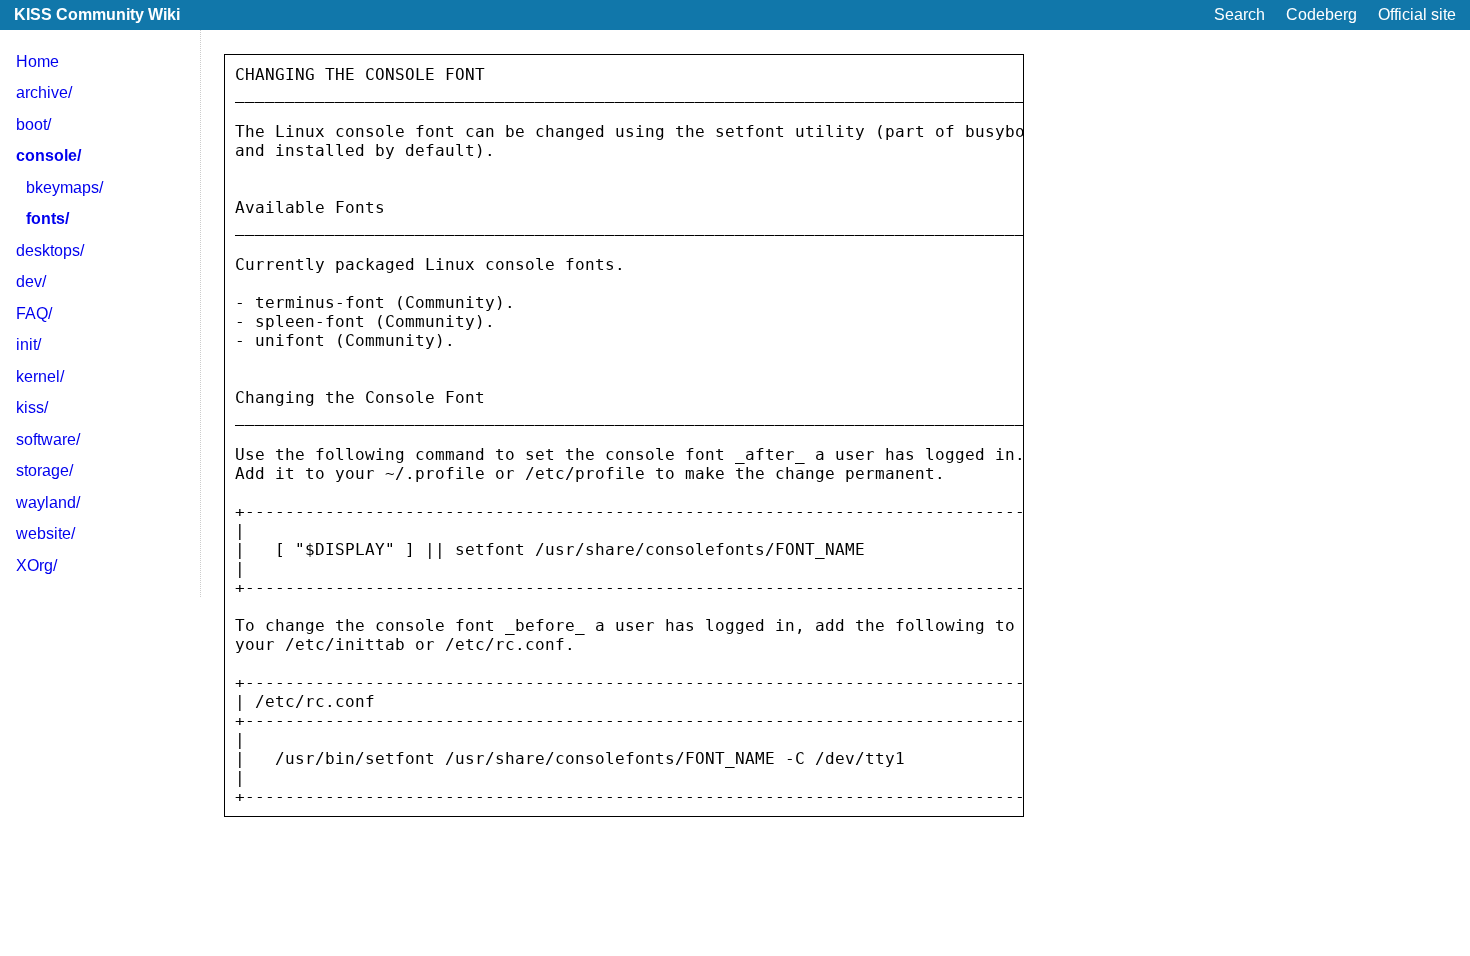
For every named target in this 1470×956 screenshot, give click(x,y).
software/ (48, 439)
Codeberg (1321, 14)
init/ (28, 344)
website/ (45, 533)
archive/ (44, 92)
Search (1239, 14)
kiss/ (32, 407)
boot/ (33, 124)
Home (37, 61)
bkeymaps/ (64, 187)
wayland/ (48, 502)
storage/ (44, 470)
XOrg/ (36, 565)
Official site (1417, 14)
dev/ (31, 281)
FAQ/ (34, 313)
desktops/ (50, 250)
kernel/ (40, 376)
